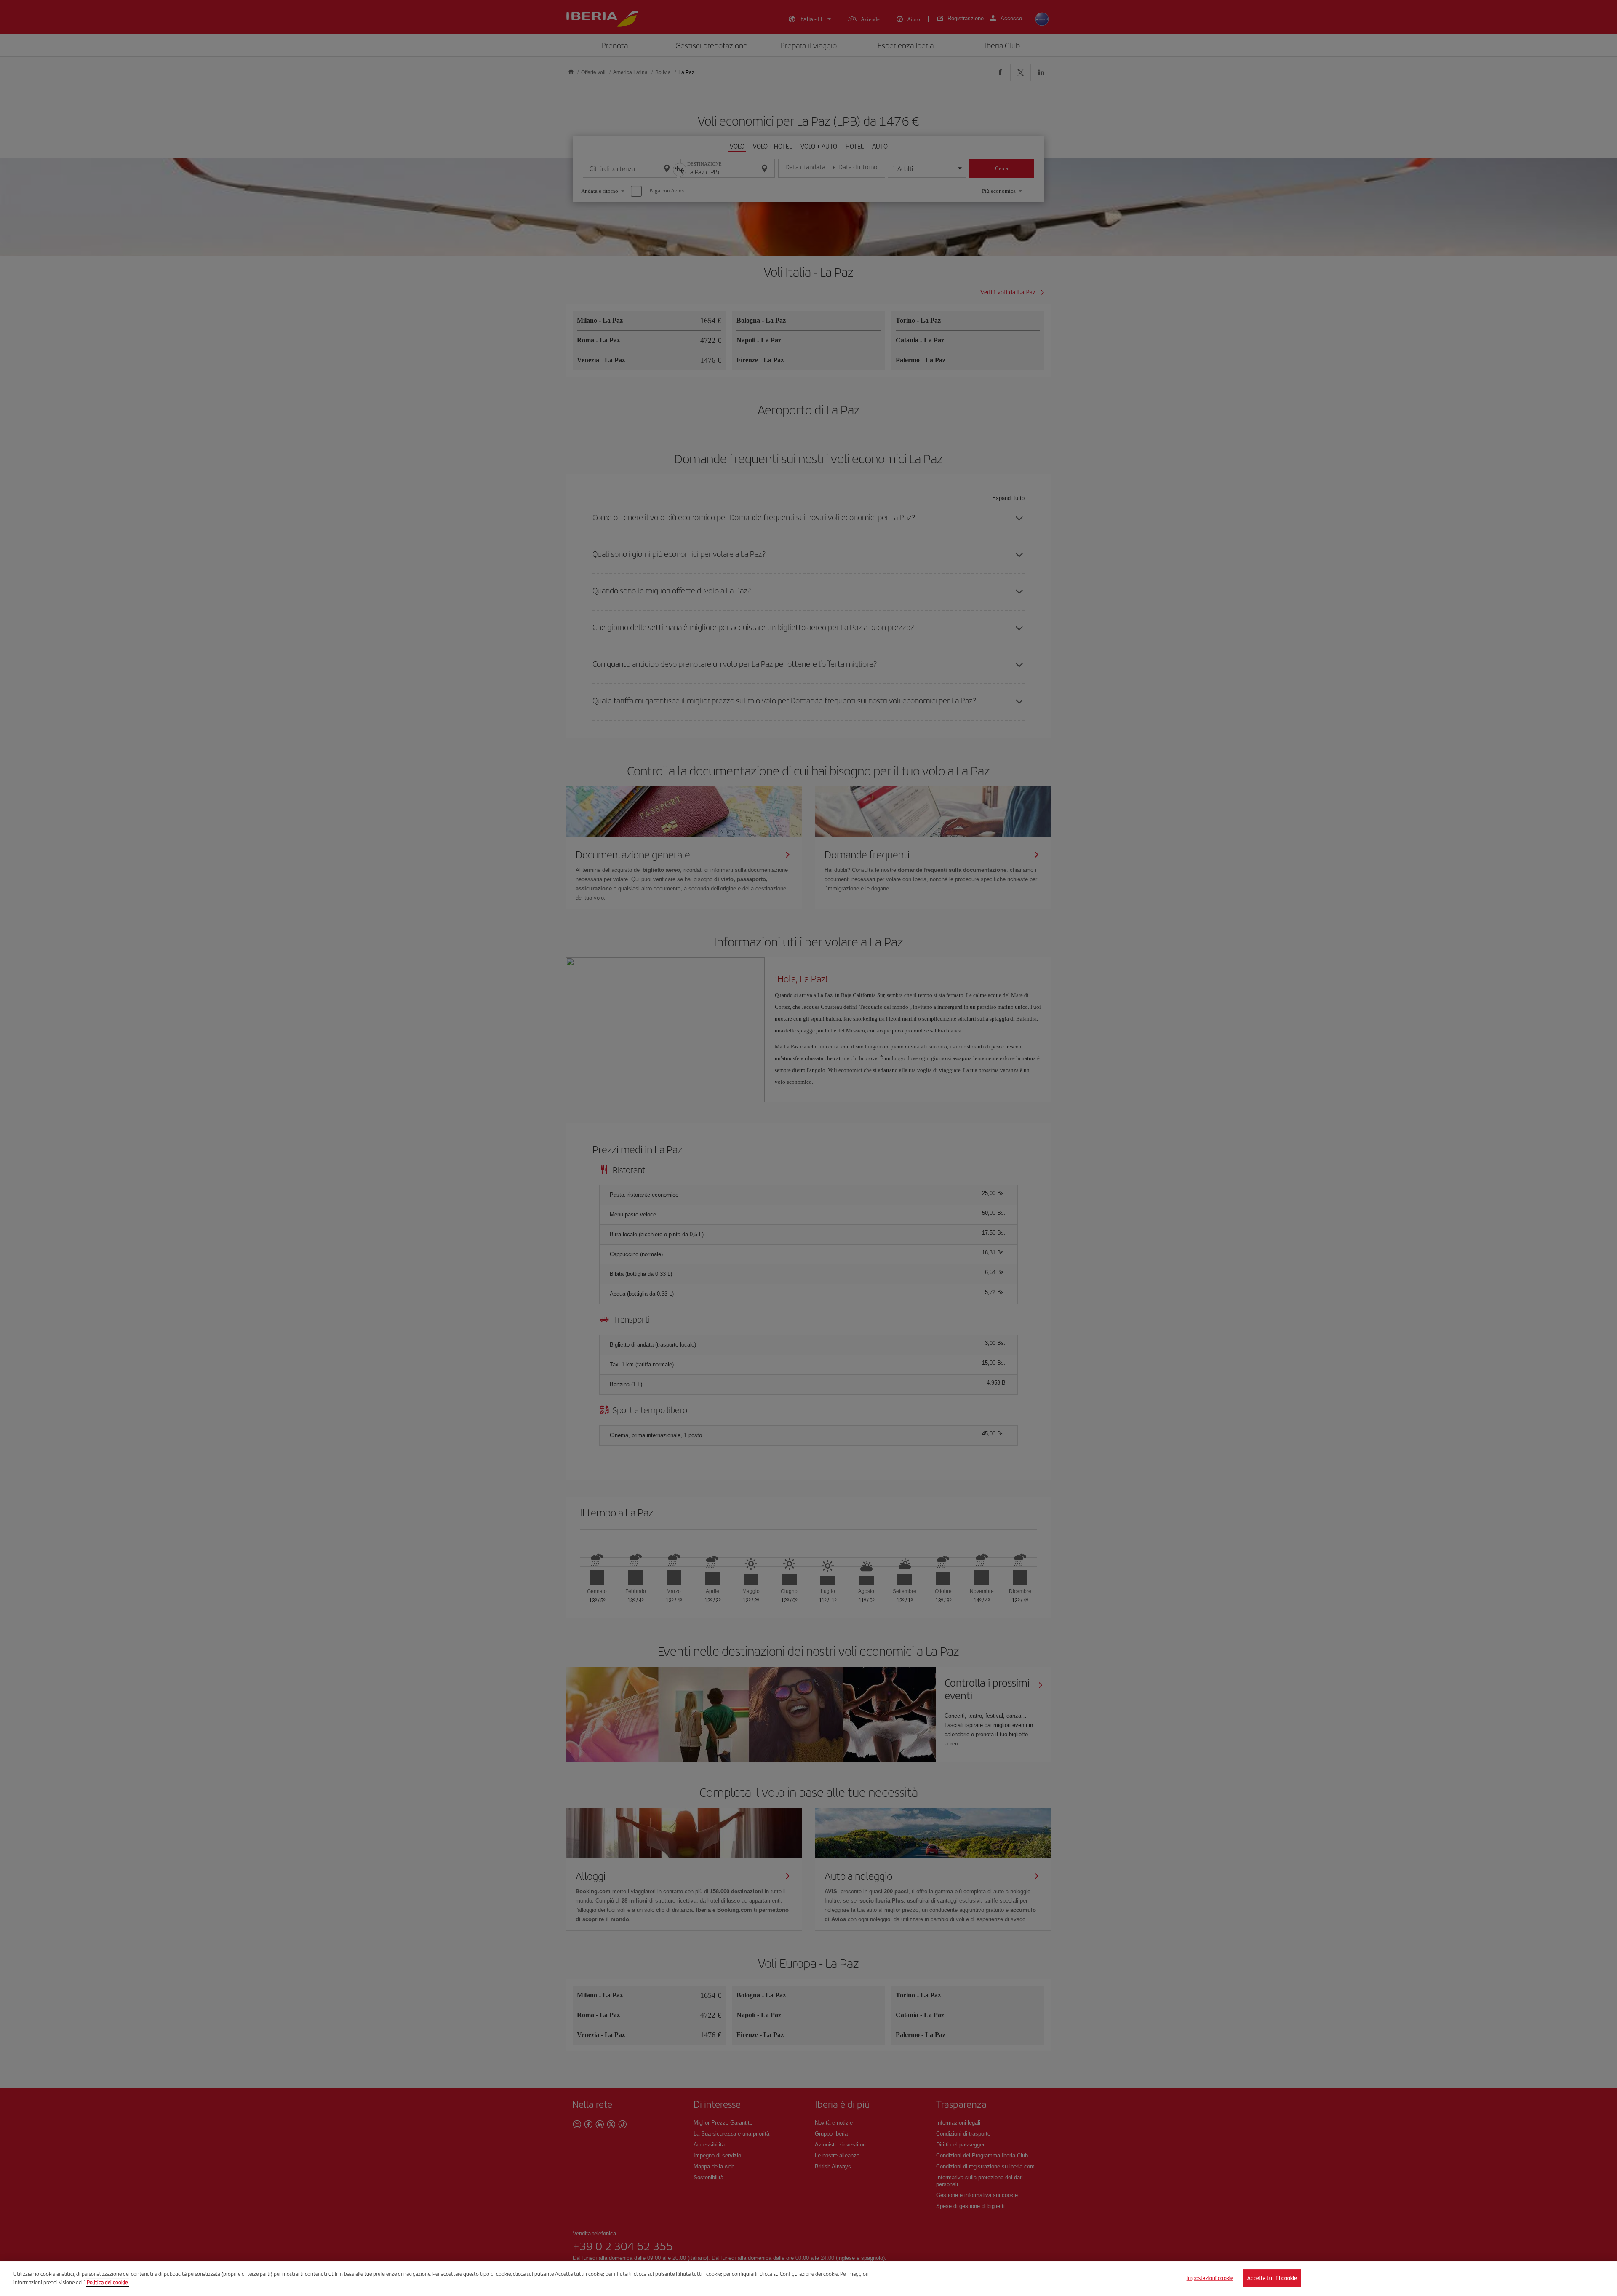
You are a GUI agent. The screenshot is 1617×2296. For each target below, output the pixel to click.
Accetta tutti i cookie (1272, 2278)
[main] (808, 2279)
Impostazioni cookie (1210, 2278)
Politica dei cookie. (108, 2282)
